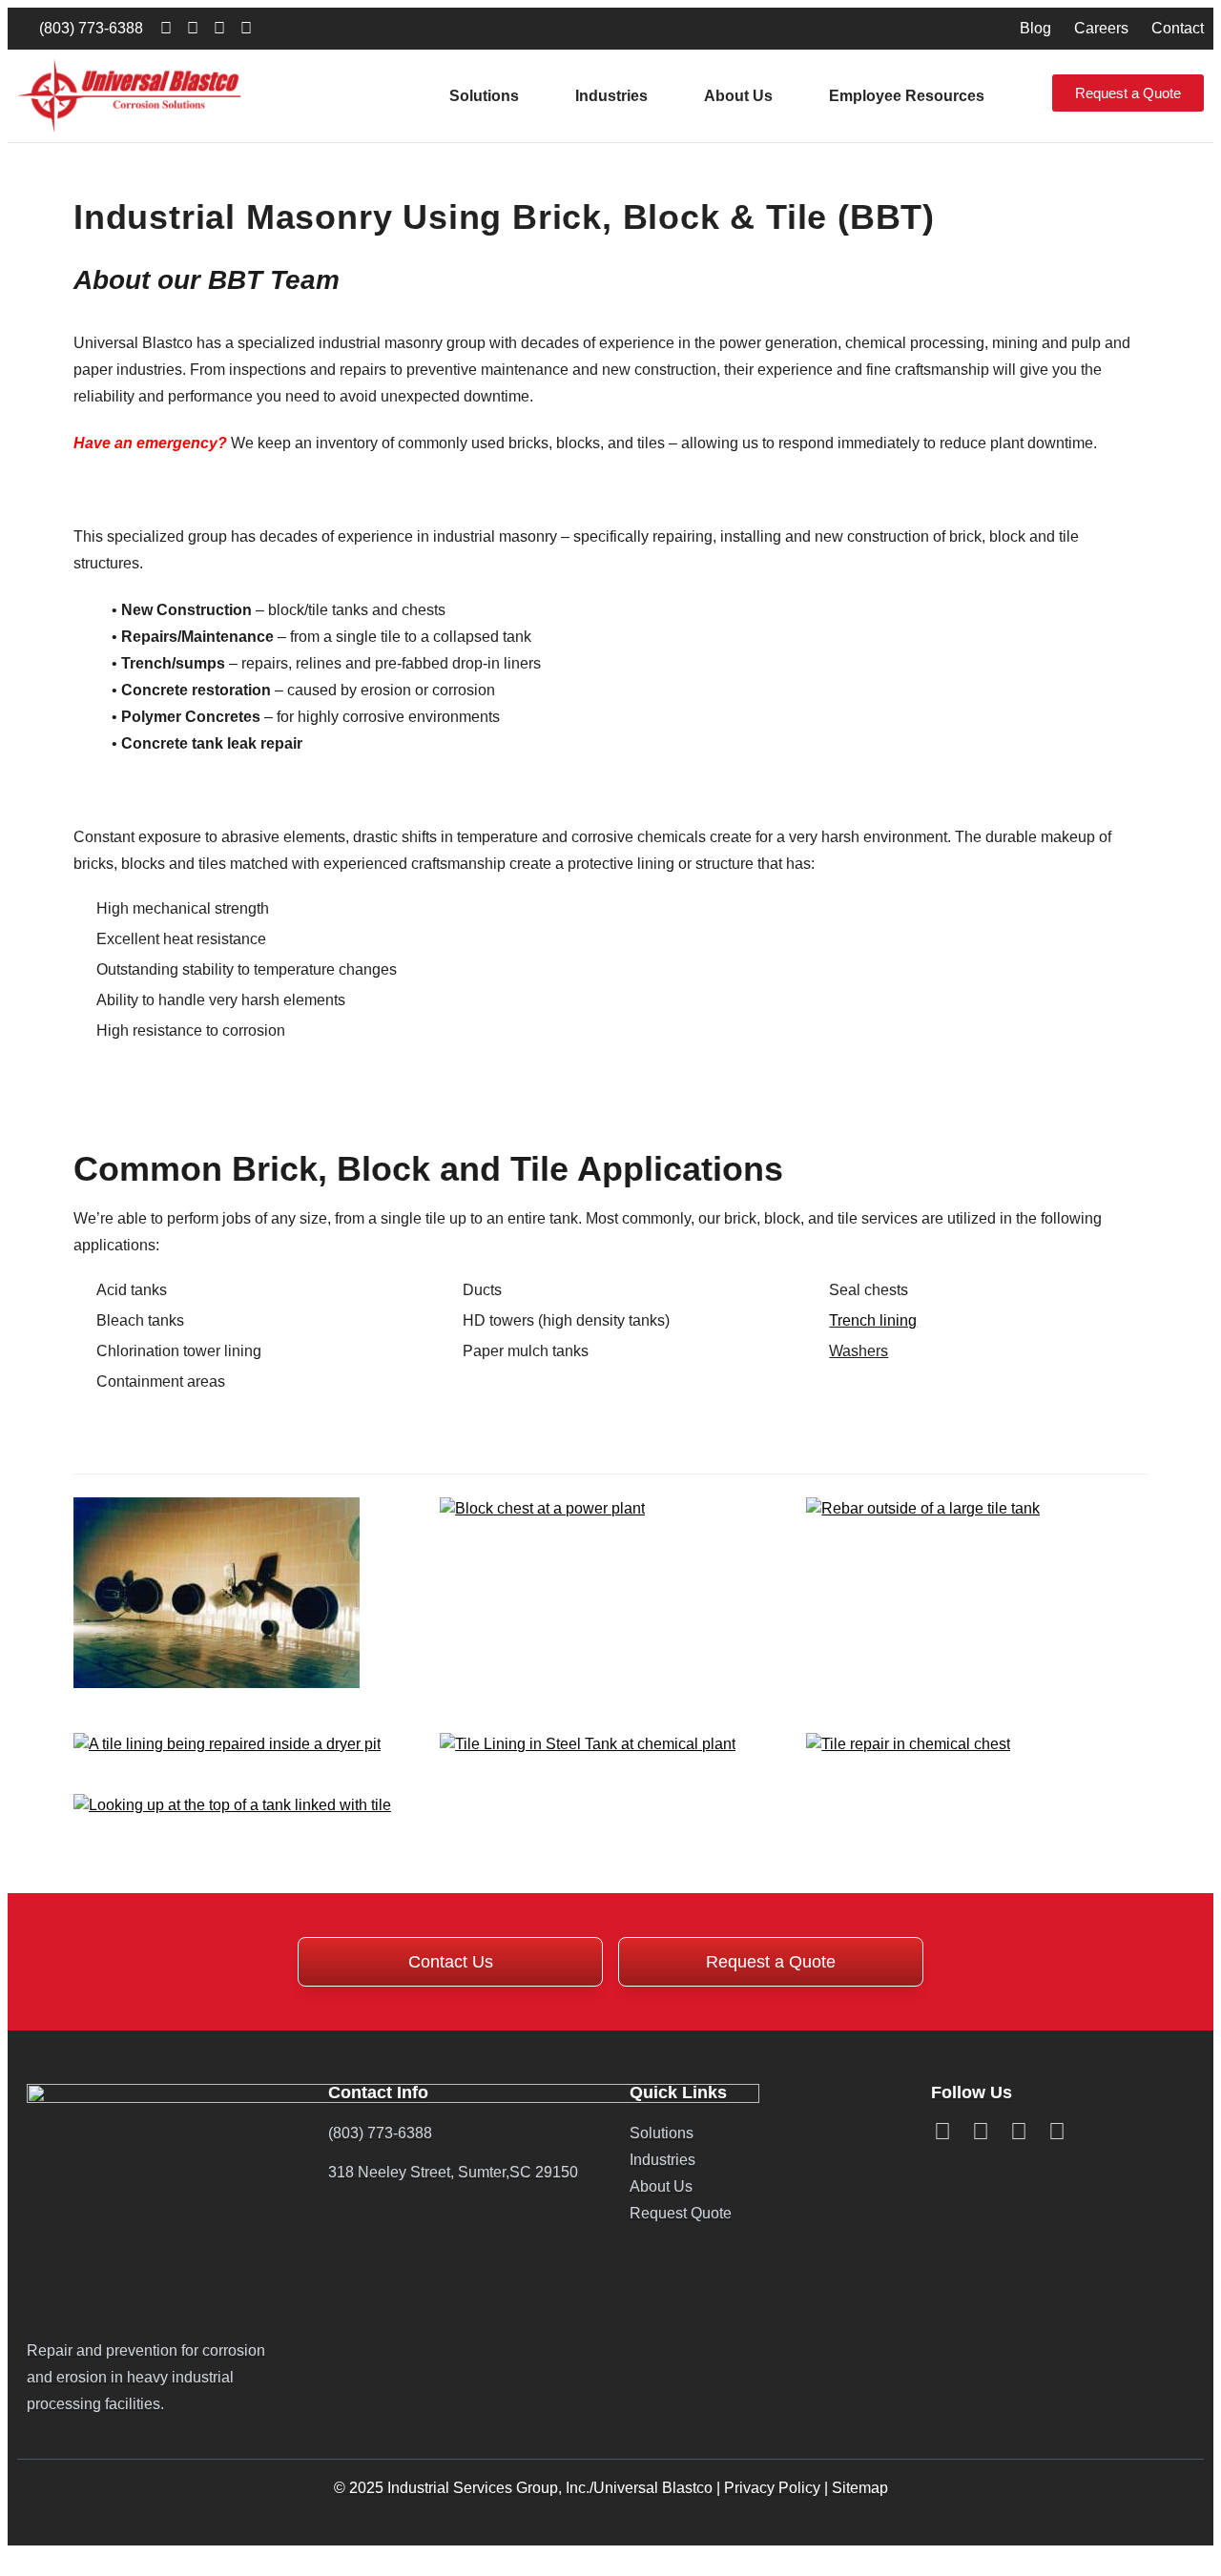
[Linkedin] (166, 29)
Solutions (484, 96)
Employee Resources (907, 96)
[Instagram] (246, 29)
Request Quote (681, 2213)
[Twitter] (219, 29)
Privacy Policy (772, 2488)
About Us (738, 96)
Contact (1178, 28)
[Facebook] (193, 29)
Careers (1101, 28)
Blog (1035, 28)
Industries (611, 96)
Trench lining (873, 1320)
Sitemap (860, 2488)
